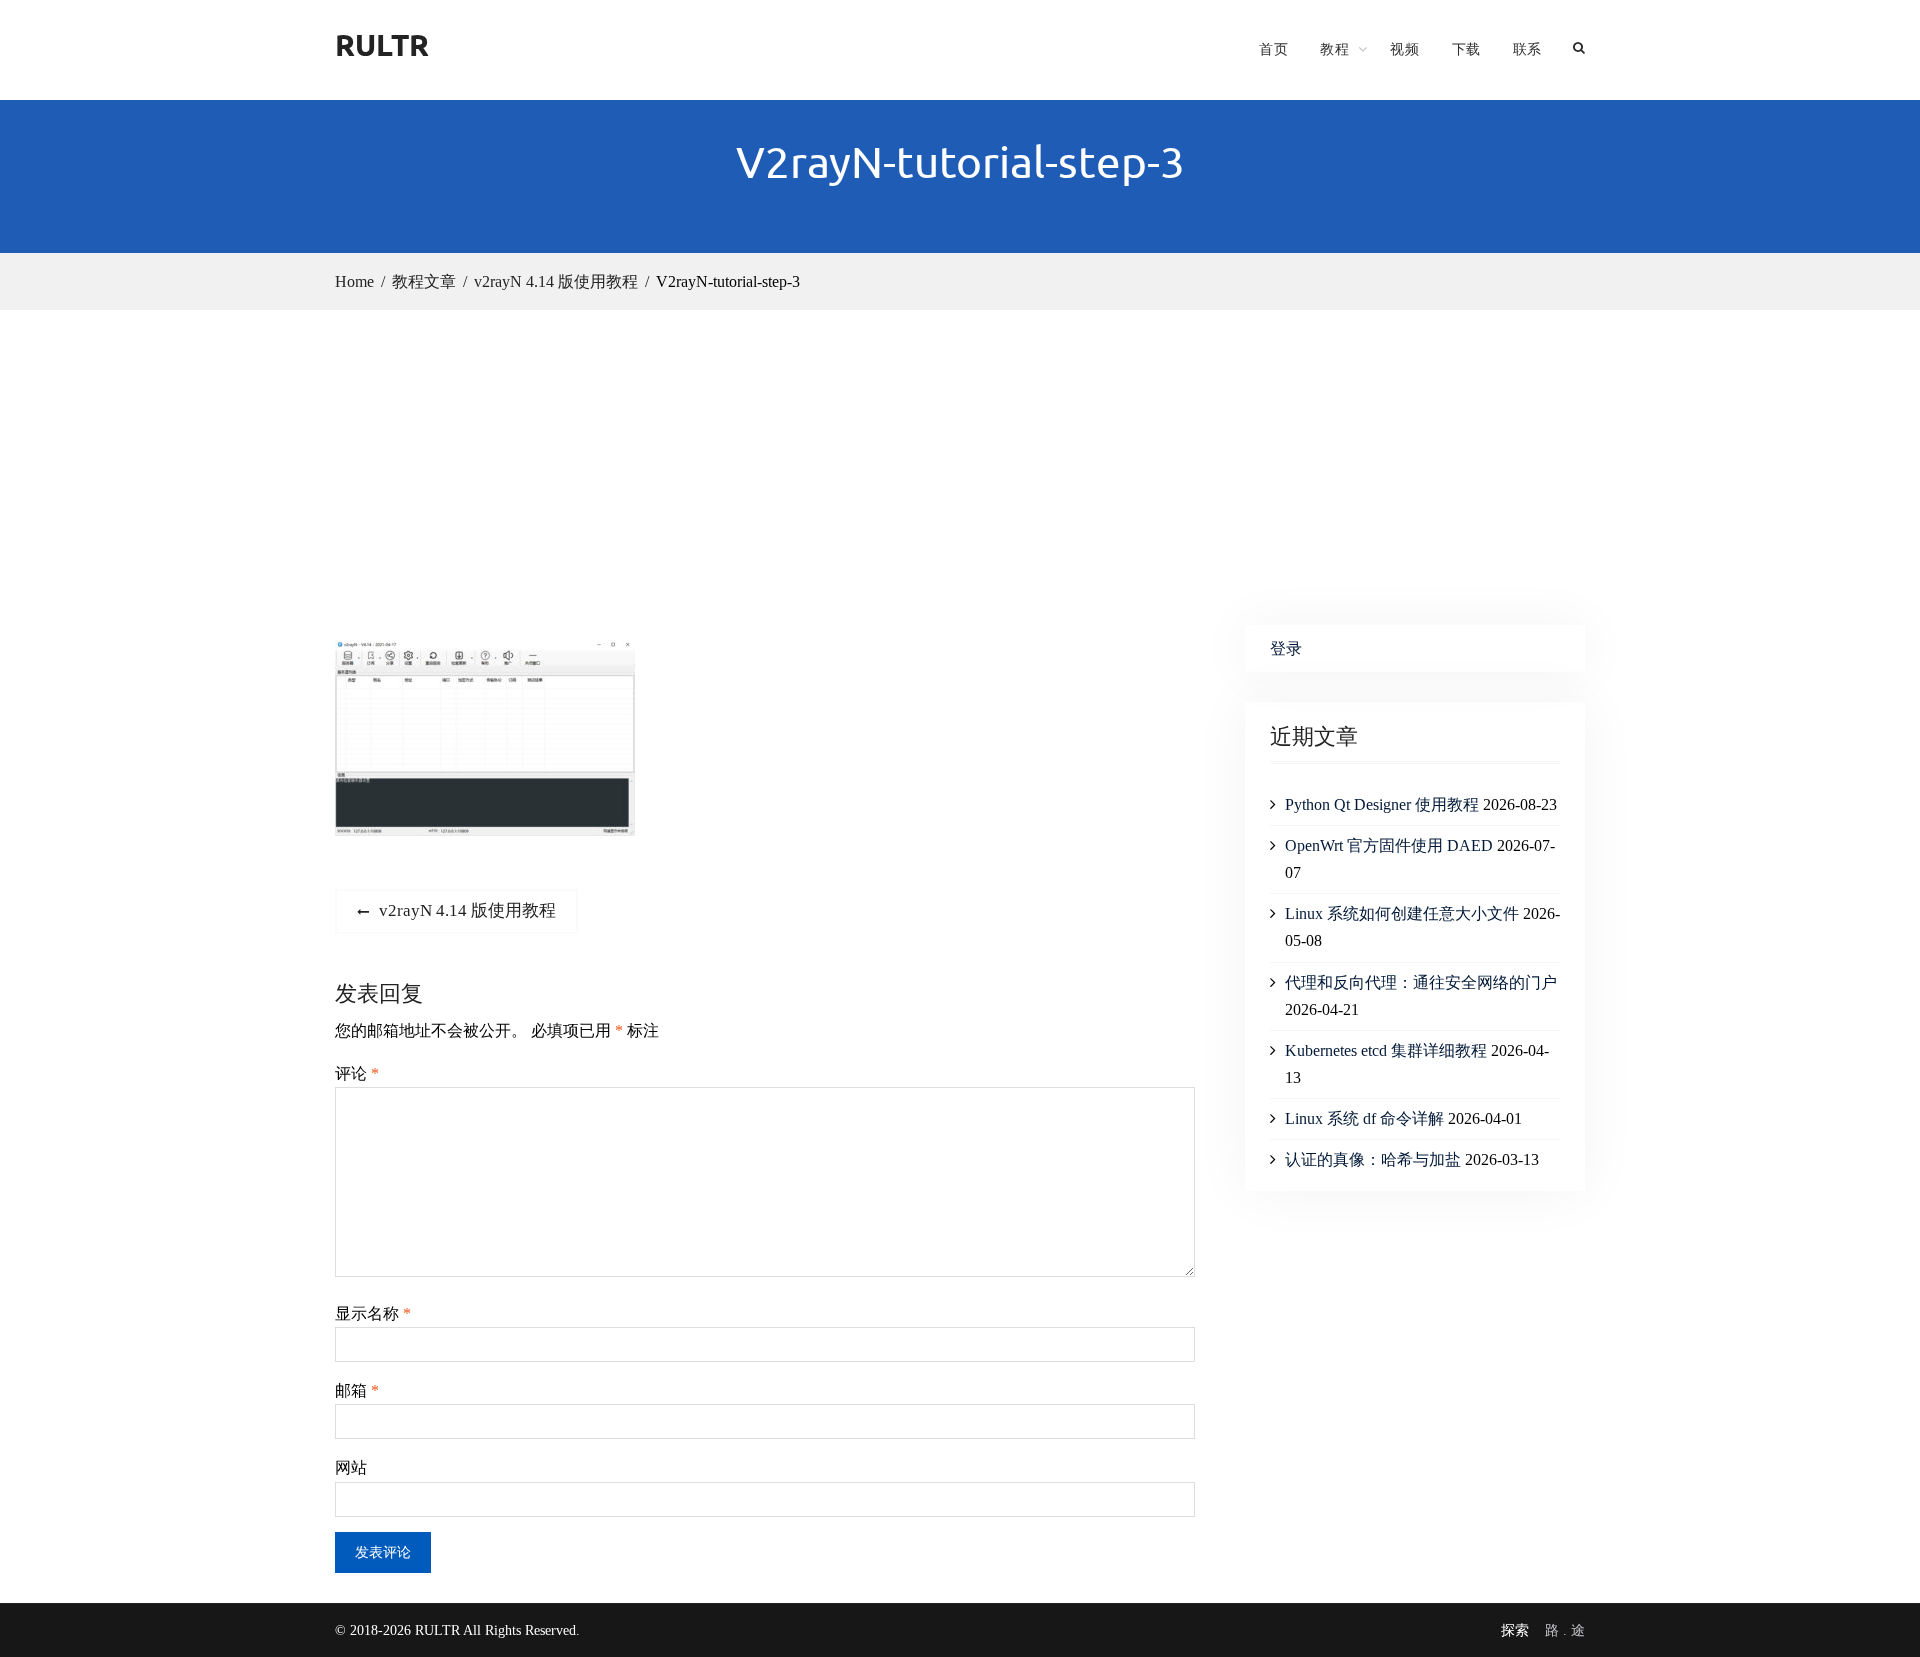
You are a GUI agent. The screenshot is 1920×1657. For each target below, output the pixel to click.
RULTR (382, 44)
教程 (1334, 49)
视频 (1404, 49)
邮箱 (357, 1390)
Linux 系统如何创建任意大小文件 (1402, 913)
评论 (357, 1073)
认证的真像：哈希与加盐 (1373, 1159)
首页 (1273, 49)
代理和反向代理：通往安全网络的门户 (1421, 982)
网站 (351, 1467)
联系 (1527, 49)
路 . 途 (1565, 1630)
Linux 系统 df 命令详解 (1364, 1118)
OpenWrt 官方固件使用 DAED (1389, 845)
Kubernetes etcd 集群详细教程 (1386, 1050)
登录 (1286, 648)
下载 (1466, 49)
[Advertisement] (960, 460)
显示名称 (373, 1313)
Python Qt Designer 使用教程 (1382, 804)
